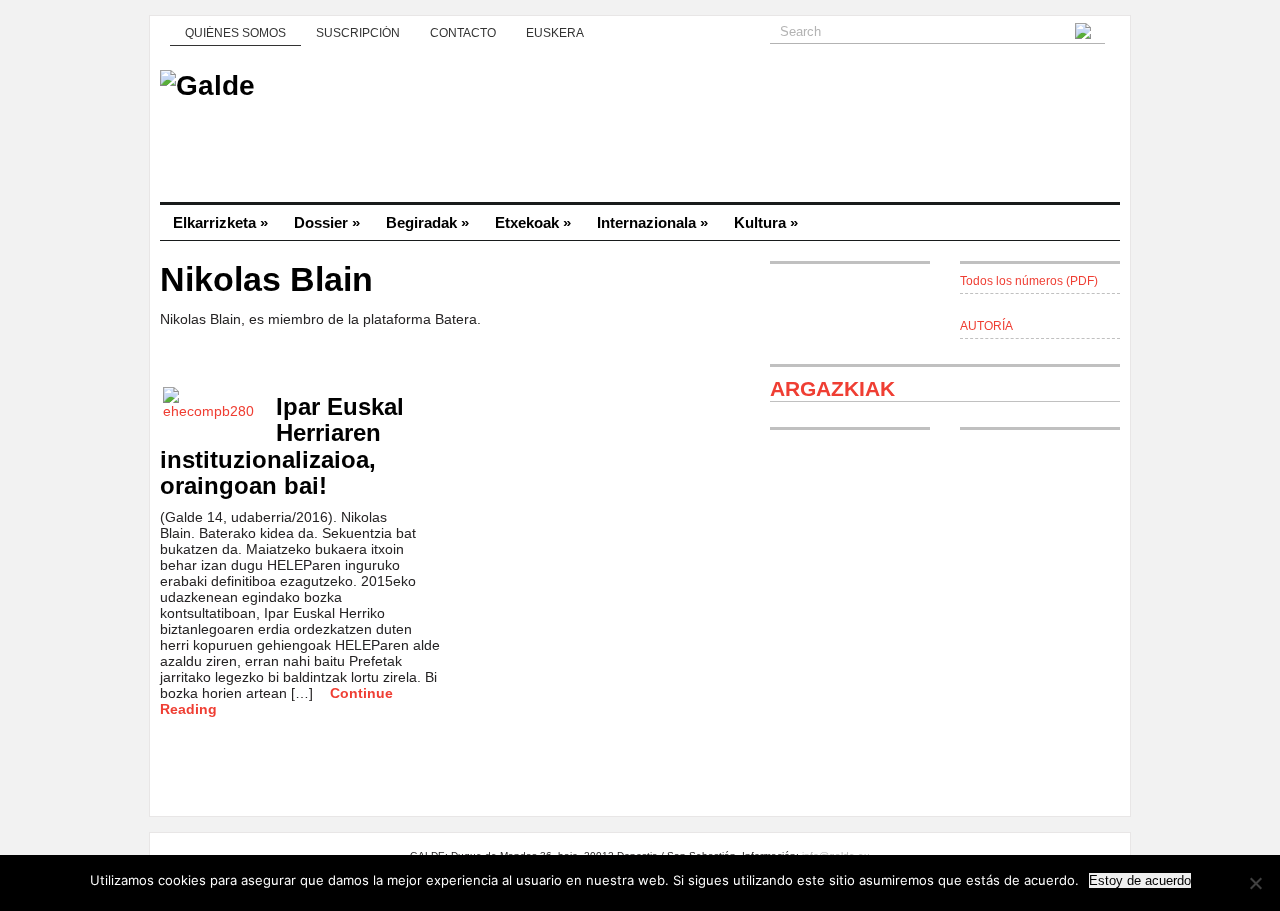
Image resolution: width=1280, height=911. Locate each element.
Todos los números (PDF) (1029, 281)
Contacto (463, 33)
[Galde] (640, 130)
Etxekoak (533, 222)
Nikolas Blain (266, 279)
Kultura (766, 222)
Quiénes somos (235, 33)
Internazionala (652, 222)
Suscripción (358, 33)
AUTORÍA (986, 326)
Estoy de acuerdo (1140, 880)
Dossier (327, 222)
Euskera (555, 33)
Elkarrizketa (220, 222)
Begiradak (427, 222)
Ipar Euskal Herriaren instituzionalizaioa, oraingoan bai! (282, 446)
